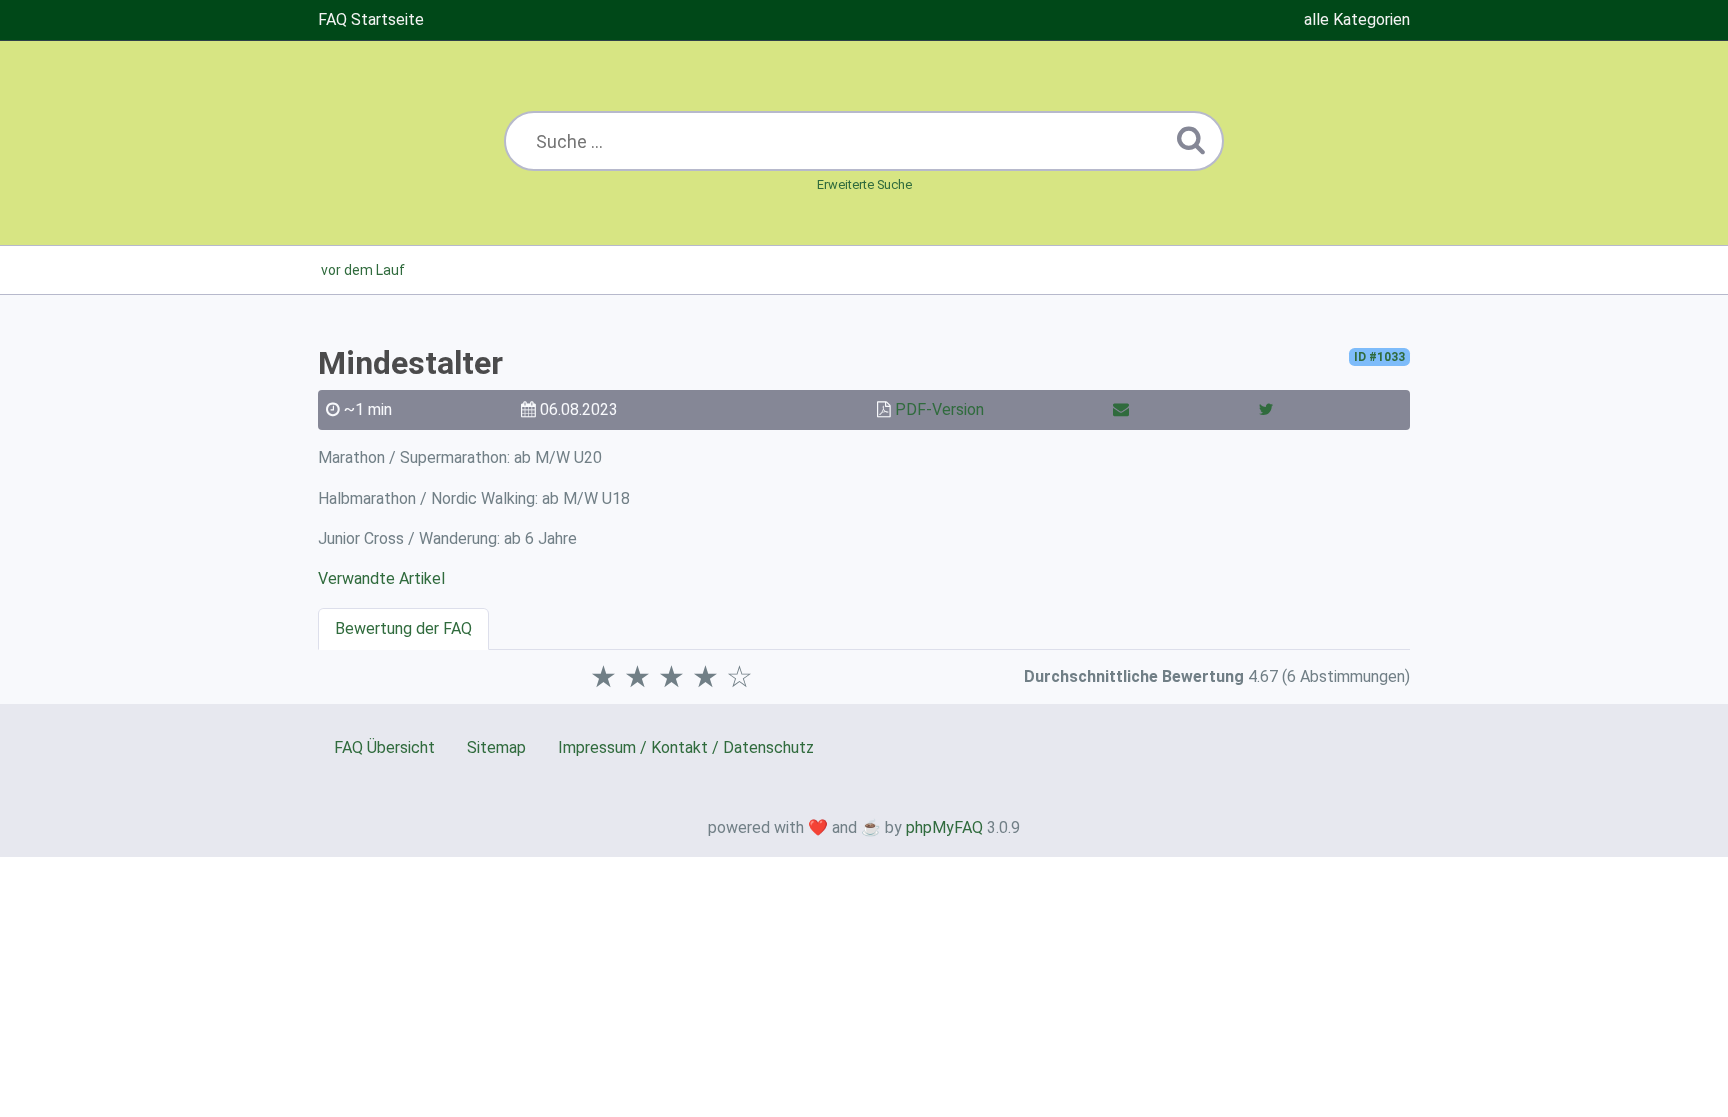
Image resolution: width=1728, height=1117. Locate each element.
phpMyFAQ (944, 827)
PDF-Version (939, 409)
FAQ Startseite (371, 19)
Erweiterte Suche (864, 184)
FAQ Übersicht (384, 747)
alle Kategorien (1357, 19)
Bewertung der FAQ (403, 628)
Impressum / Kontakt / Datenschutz (686, 747)
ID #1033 (1379, 357)
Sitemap (496, 747)
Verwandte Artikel (381, 578)
